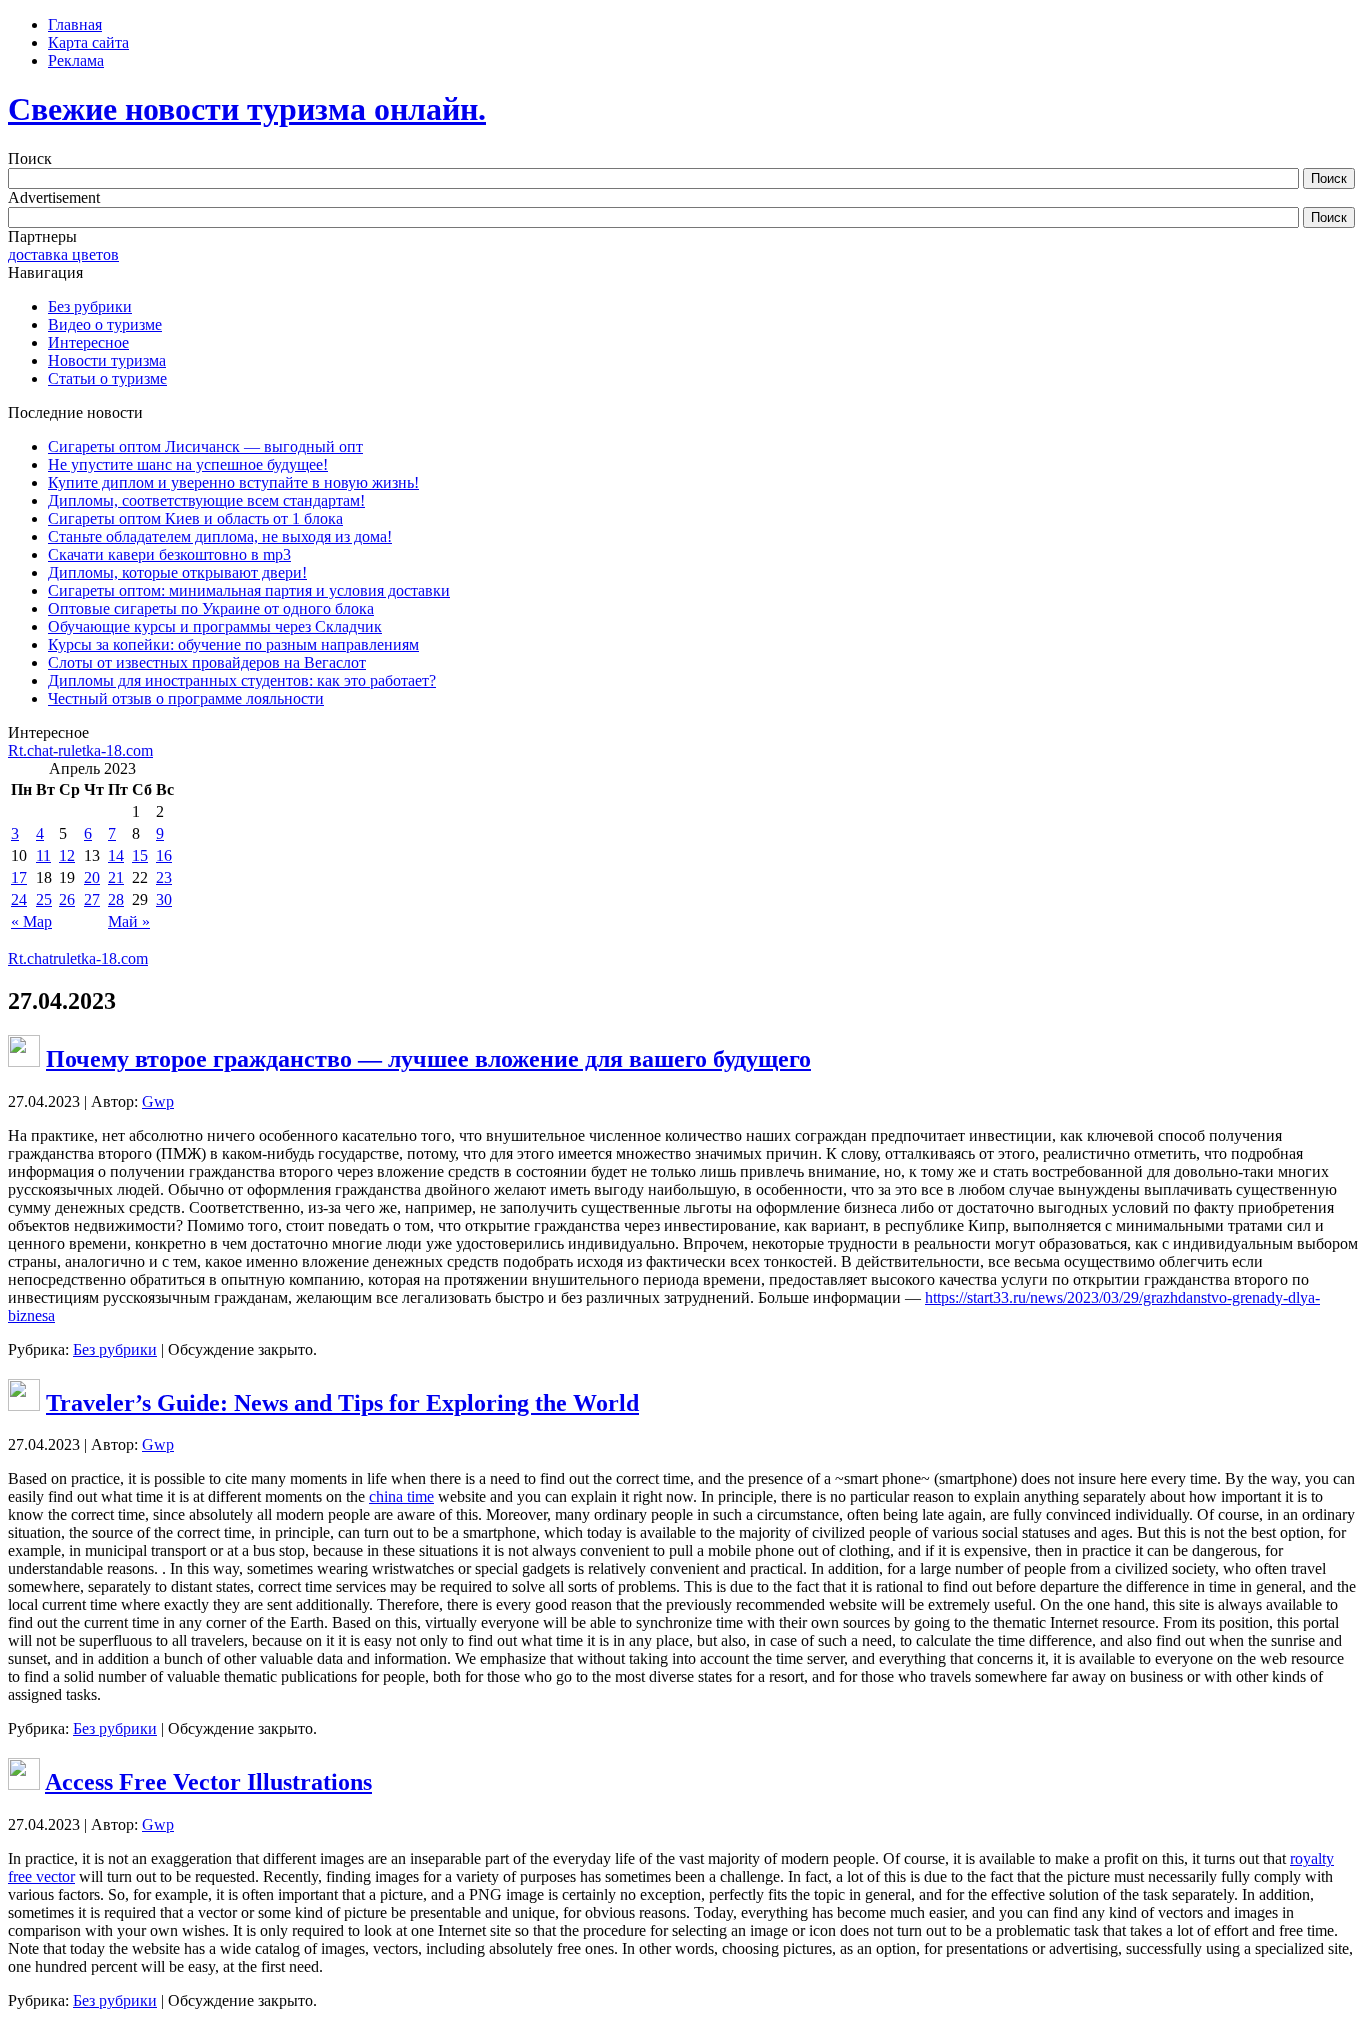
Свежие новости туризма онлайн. (247, 109)
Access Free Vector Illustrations (208, 1782)
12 (67, 855)
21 (116, 877)
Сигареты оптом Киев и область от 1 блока (195, 518)
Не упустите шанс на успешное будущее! (188, 464)
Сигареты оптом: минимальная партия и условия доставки (249, 590)
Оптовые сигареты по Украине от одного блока (211, 608)
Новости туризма (107, 360)
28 (116, 899)
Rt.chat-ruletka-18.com (80, 750)
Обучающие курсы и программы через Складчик (215, 626)
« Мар (31, 921)
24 (19, 899)
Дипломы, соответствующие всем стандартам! (206, 500)
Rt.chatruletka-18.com (78, 958)
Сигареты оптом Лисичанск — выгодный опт (205, 446)
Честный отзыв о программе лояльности (186, 698)
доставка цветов (63, 254)
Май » (129, 921)
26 (67, 899)
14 (116, 855)
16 (164, 855)
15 (140, 855)
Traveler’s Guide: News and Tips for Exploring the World (342, 1403)
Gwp (158, 1101)
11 (43, 855)
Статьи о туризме (107, 378)
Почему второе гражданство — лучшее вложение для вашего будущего (428, 1059)
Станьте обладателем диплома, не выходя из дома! (220, 536)
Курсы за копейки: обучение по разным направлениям (233, 644)
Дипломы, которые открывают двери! (177, 572)
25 (44, 899)
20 (92, 877)
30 (164, 899)
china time (401, 1496)
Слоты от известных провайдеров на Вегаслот (207, 662)
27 (92, 899)
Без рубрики (90, 306)
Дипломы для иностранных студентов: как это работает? (242, 680)
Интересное (88, 342)
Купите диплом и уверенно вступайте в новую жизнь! (233, 482)
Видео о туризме (105, 324)
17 (19, 877)
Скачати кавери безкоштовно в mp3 (169, 554)
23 (164, 877)
